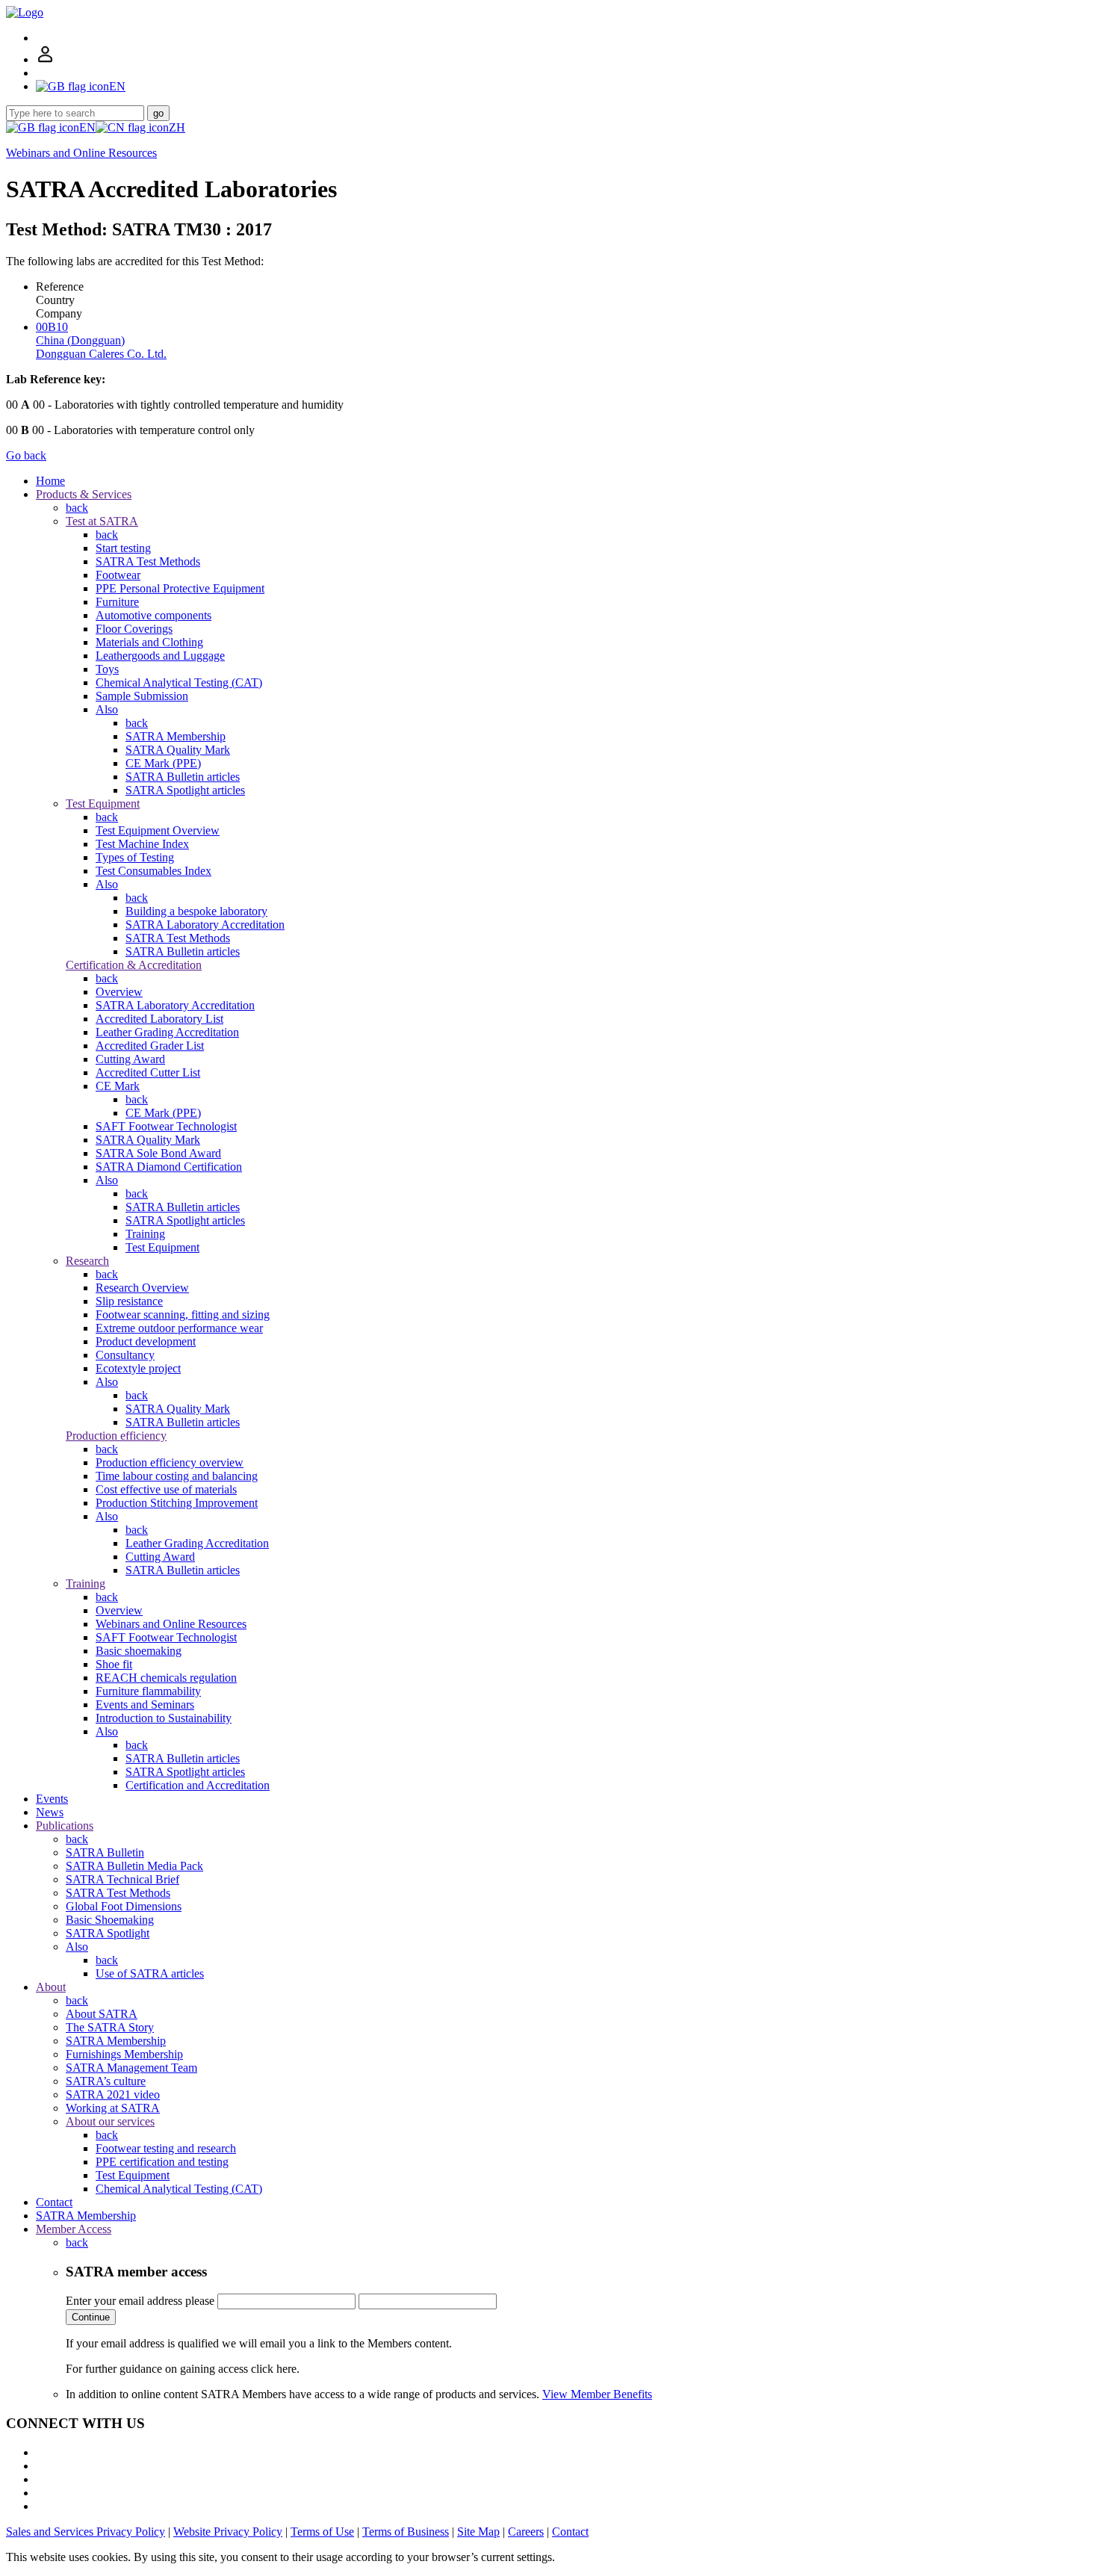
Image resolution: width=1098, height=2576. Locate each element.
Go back (26, 455)
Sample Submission (142, 696)
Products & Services (84, 494)
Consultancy (125, 1355)
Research (87, 1261)
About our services (110, 2121)
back (77, 508)
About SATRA (102, 2014)
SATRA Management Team (131, 2068)
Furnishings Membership (124, 2054)
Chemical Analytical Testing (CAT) (179, 682)
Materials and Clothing (149, 642)
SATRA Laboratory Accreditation (205, 925)
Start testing (123, 548)
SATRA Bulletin (105, 1852)
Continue (91, 2317)
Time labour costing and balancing (177, 1476)
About (51, 1987)
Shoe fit (114, 1664)
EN (87, 127)
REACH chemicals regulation (166, 1678)
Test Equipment (103, 804)
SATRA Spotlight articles (185, 790)
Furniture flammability (148, 1691)
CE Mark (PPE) (163, 763)
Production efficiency (116, 1436)
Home (50, 481)
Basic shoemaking (139, 1651)
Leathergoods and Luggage (160, 656)
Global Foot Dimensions (124, 1906)
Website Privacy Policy (228, 2532)
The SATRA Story (110, 2027)
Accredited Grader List (150, 1046)
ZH (177, 127)
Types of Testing (135, 857)
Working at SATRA (113, 2108)
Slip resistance (129, 1301)
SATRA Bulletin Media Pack (134, 1866)
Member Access (74, 2229)
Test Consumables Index (153, 871)
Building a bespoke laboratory (196, 911)
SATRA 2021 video (113, 2094)
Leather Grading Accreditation (167, 1032)
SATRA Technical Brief (122, 1879)
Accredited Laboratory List (159, 1019)
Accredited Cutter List (148, 1072)
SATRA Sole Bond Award (158, 1153)
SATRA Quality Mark (178, 750)
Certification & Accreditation (134, 965)
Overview (119, 992)
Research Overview (142, 1288)
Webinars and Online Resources (81, 153)
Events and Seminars (145, 1705)
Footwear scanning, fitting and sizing (183, 1315)
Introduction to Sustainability (164, 1718)
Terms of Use (322, 2532)
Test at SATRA (102, 521)
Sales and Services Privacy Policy (86, 2532)
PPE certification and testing (162, 2162)
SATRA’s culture (106, 2081)
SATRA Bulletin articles (183, 777)
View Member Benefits (597, 2394)
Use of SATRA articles (150, 1973)
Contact (54, 2202)
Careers (526, 2532)
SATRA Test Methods (148, 561)
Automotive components (153, 615)
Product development (146, 1341)
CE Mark (118, 1086)
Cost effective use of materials (166, 1489)
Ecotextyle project (138, 1368)
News (50, 1812)
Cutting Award (130, 1059)
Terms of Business (406, 2532)
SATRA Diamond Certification (169, 1167)
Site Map (478, 2532)
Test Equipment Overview (158, 830)
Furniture (117, 602)
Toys (107, 669)
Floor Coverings (134, 629)
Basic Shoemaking (110, 1920)
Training (145, 1234)
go (158, 113)
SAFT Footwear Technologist (166, 1126)
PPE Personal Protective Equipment (180, 588)
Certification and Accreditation (198, 1785)
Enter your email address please (140, 2301)
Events (52, 1799)
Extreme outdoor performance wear (179, 1328)
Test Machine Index (142, 844)
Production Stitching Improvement (177, 1503)
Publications (65, 1826)
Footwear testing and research (166, 2148)
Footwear (118, 575)
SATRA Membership (176, 736)
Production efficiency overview (170, 1462)
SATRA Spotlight (108, 1933)
